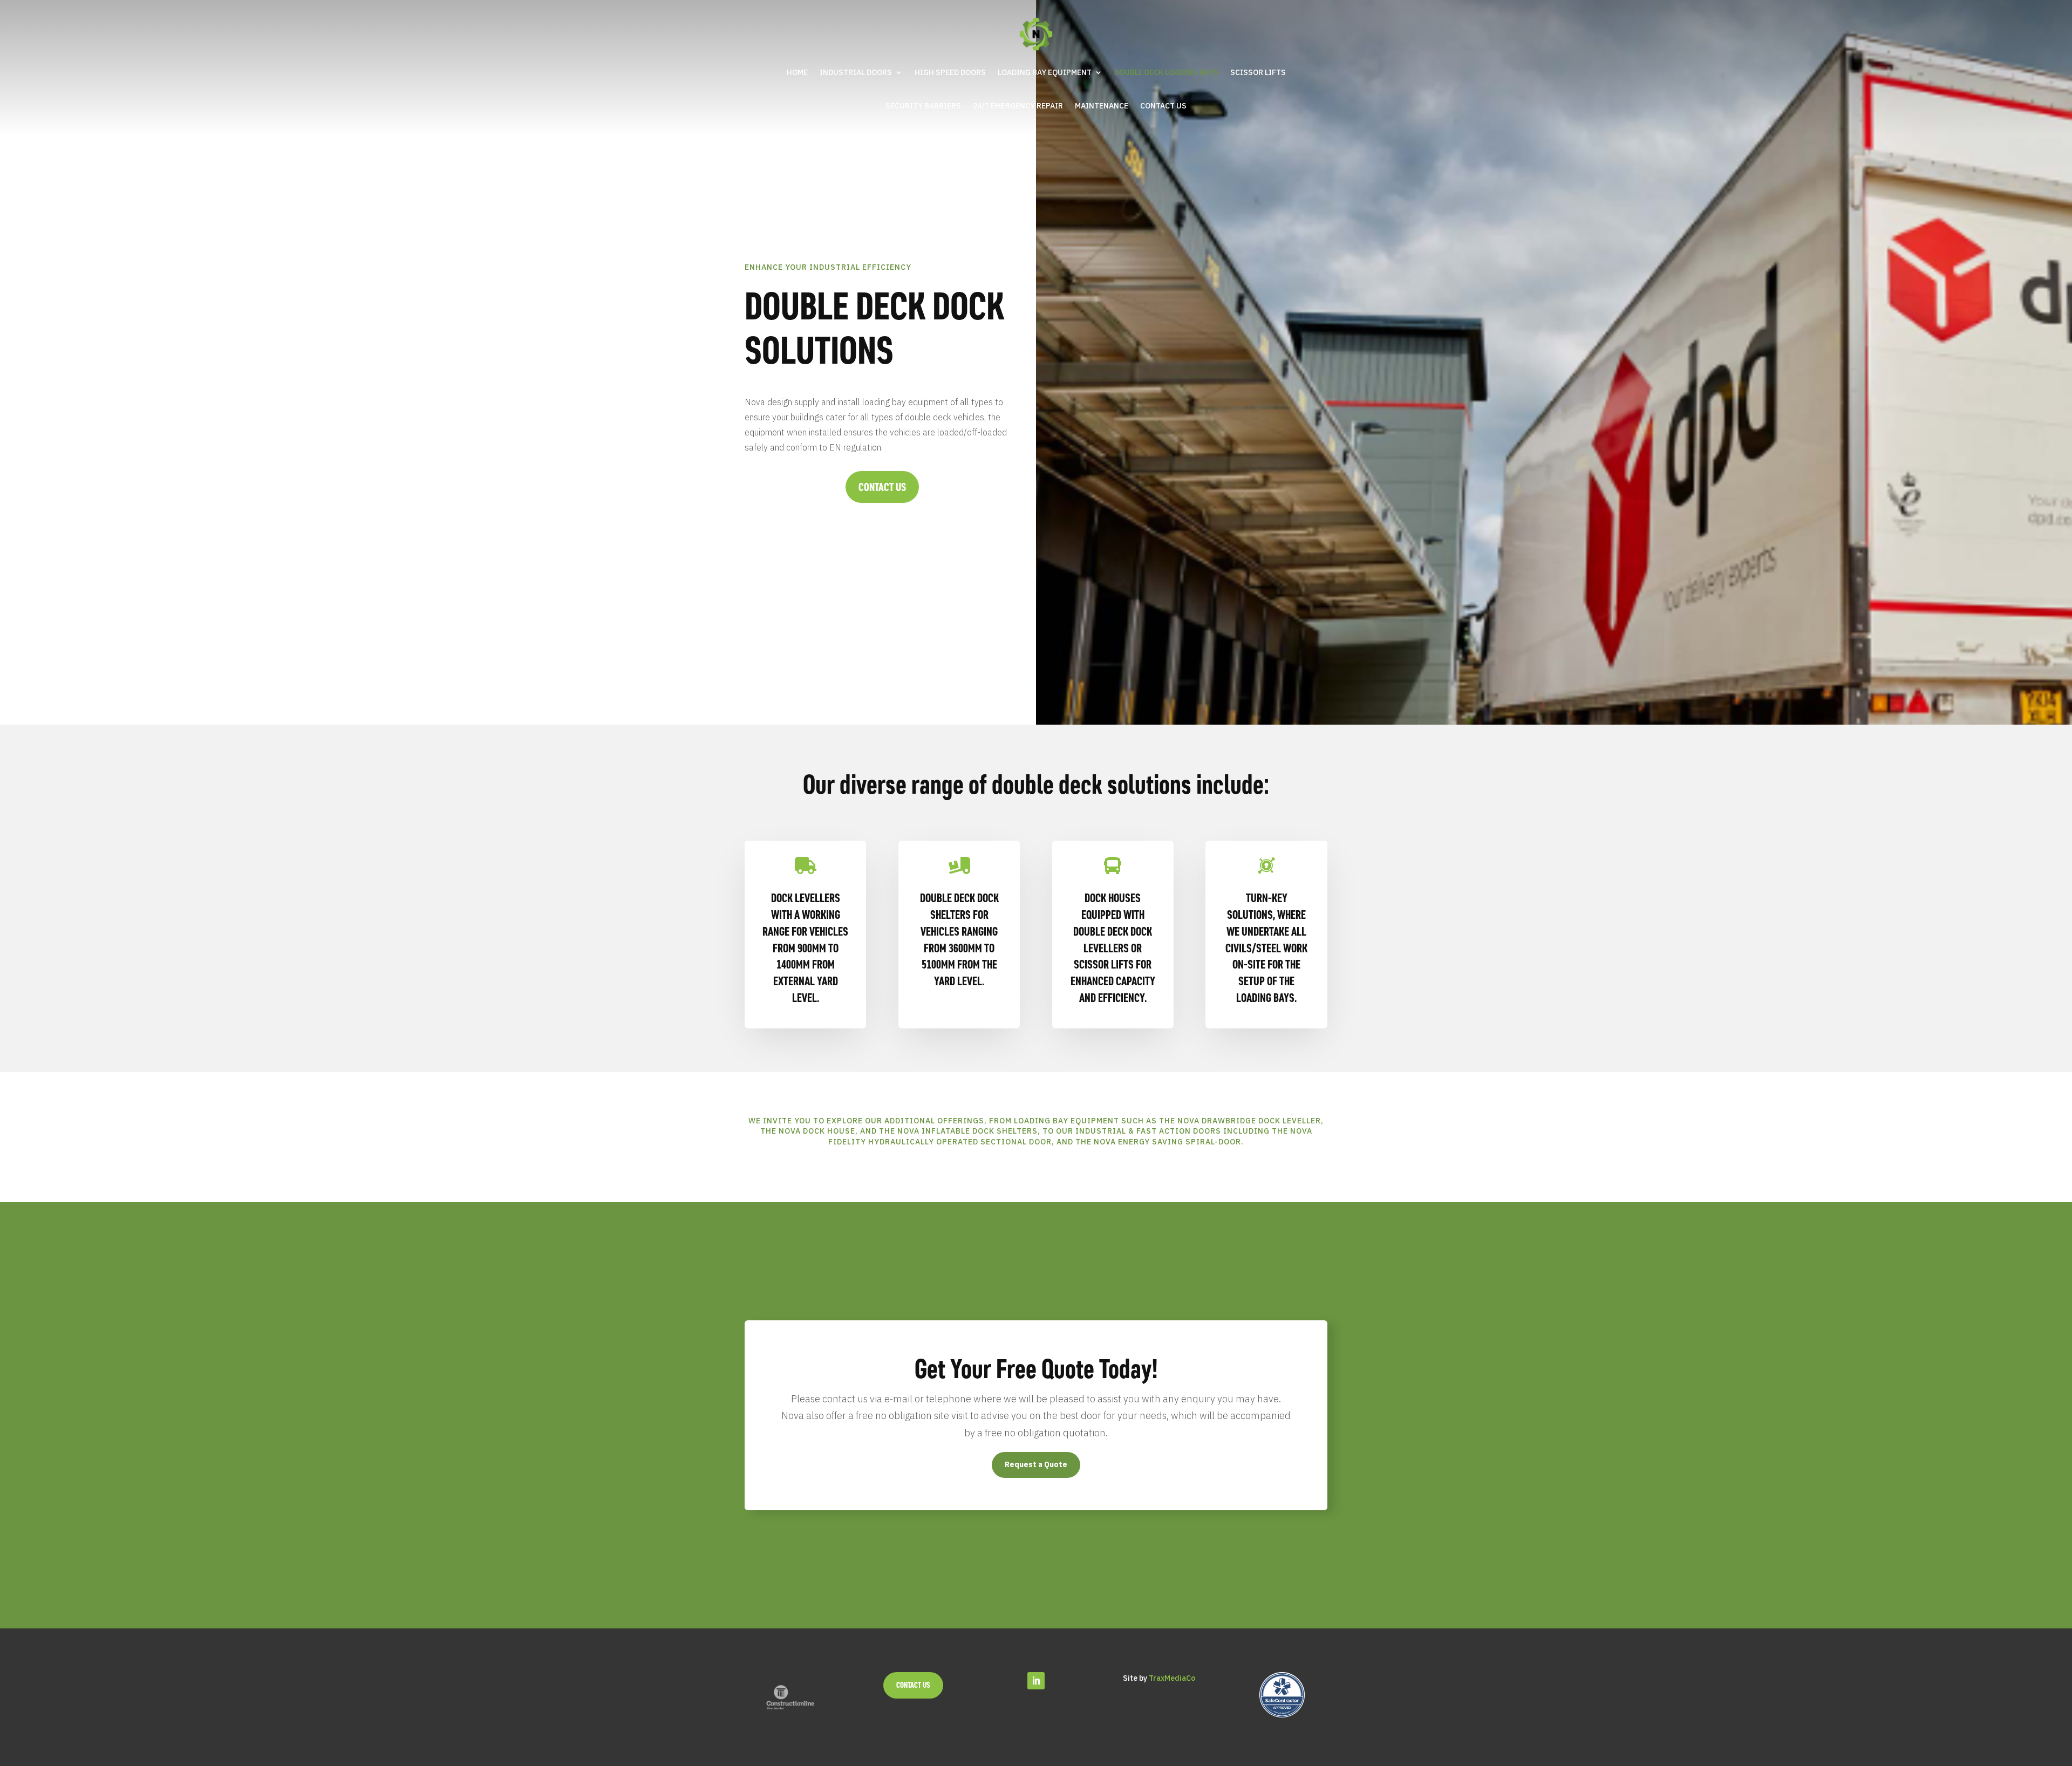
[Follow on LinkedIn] (1036, 1681)
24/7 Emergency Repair (1018, 106)
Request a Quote (1036, 1464)
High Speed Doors (950, 72)
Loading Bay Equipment (1045, 72)
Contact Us (1163, 106)
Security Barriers (923, 106)
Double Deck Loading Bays (1166, 72)
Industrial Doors (856, 72)
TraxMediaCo (1172, 1678)
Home (797, 72)
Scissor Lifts (1258, 72)
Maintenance (1102, 106)
